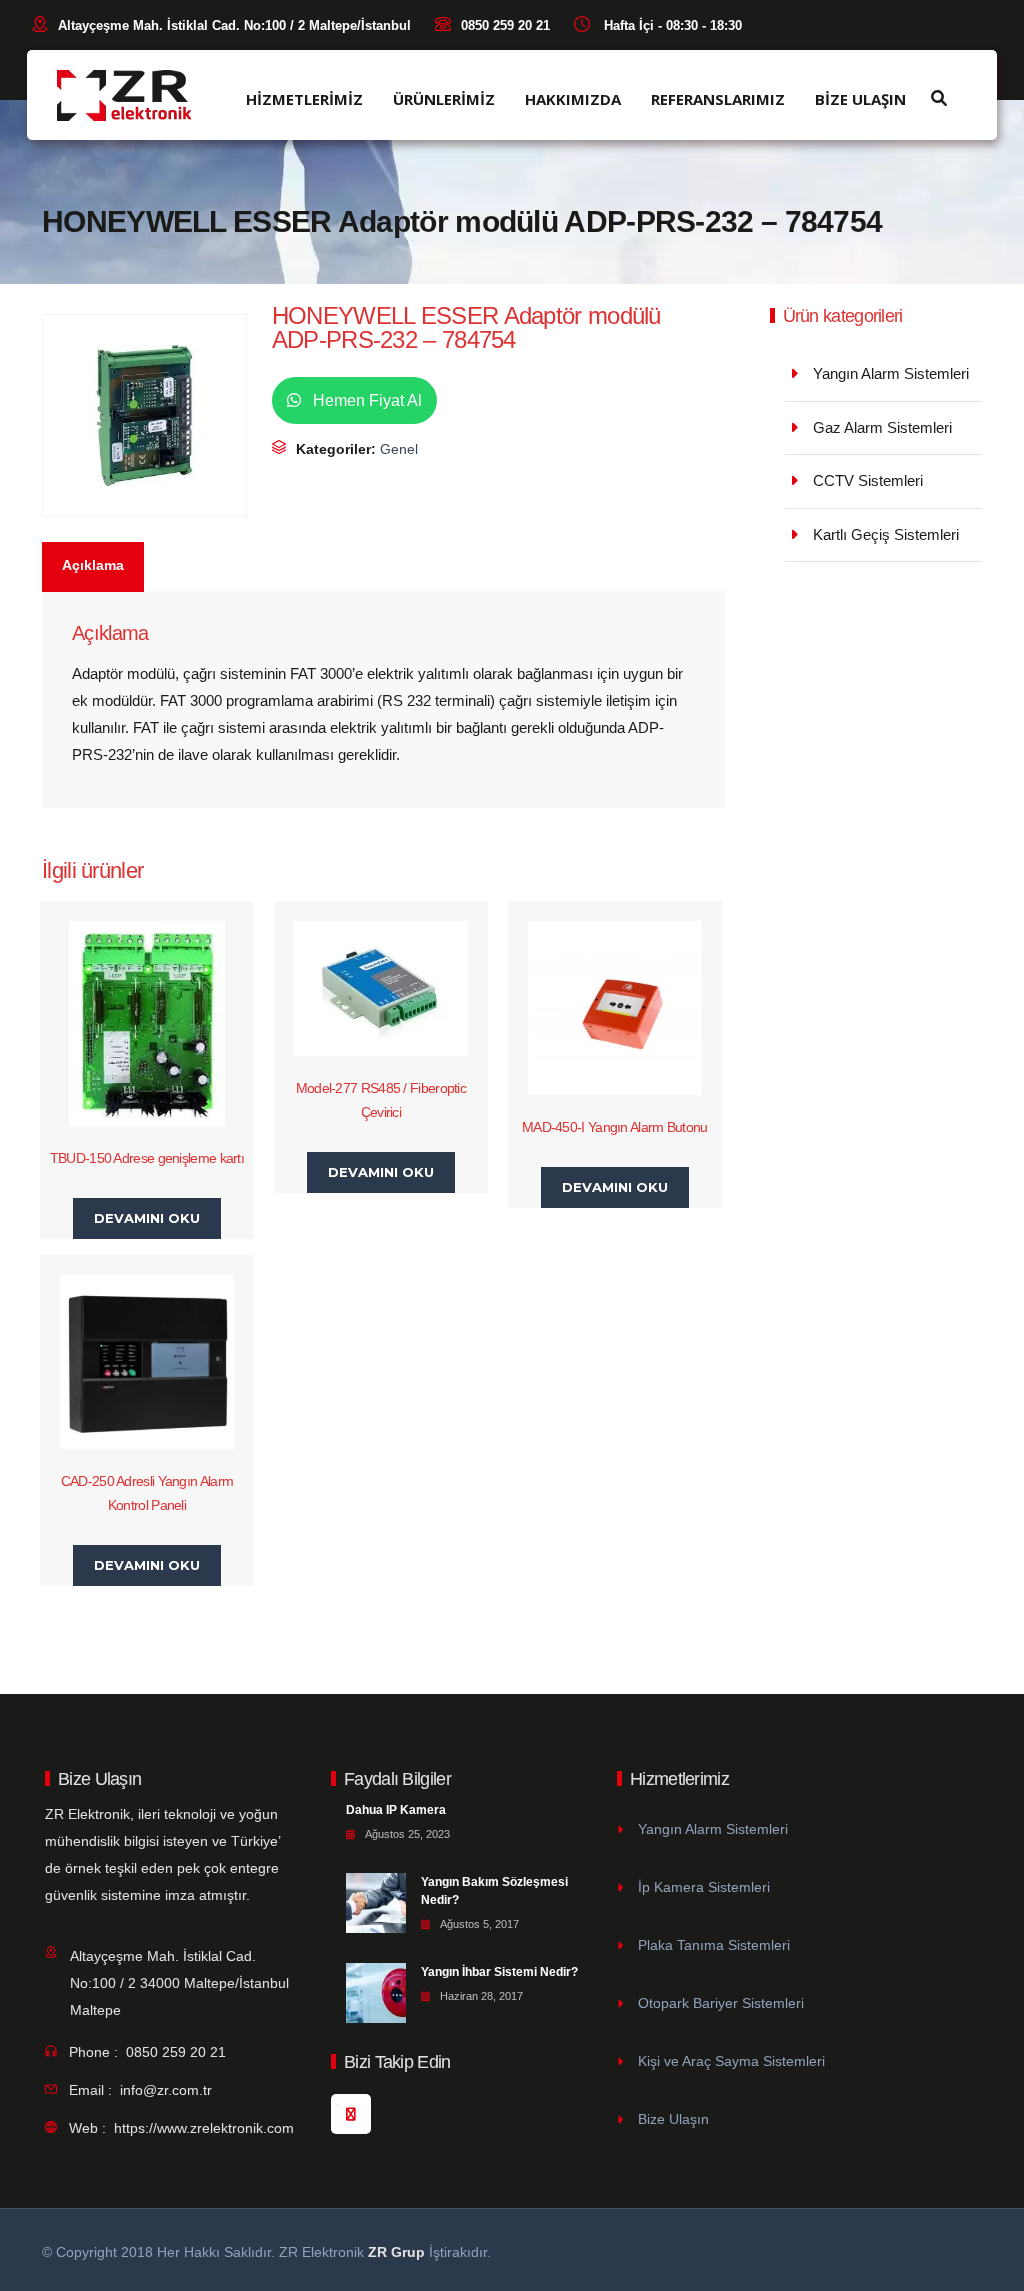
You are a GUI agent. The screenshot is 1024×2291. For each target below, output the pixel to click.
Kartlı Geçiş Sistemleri (886, 534)
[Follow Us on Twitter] (351, 2114)
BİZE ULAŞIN (860, 99)
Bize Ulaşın (673, 2119)
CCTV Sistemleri (868, 480)
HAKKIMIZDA (573, 99)
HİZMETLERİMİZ (304, 99)
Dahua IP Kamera (396, 1810)
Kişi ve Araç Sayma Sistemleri (731, 2061)
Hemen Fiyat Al (365, 400)
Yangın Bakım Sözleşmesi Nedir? (494, 1891)
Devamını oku (147, 1218)
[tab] (94, 567)
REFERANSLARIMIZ (718, 99)
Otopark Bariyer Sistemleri (721, 2003)
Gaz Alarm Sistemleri (882, 427)
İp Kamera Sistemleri (704, 1887)
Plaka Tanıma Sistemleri (714, 1945)
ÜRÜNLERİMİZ (444, 99)
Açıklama (93, 565)
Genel (399, 449)
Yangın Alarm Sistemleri (891, 373)
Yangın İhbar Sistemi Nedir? (499, 1972)
